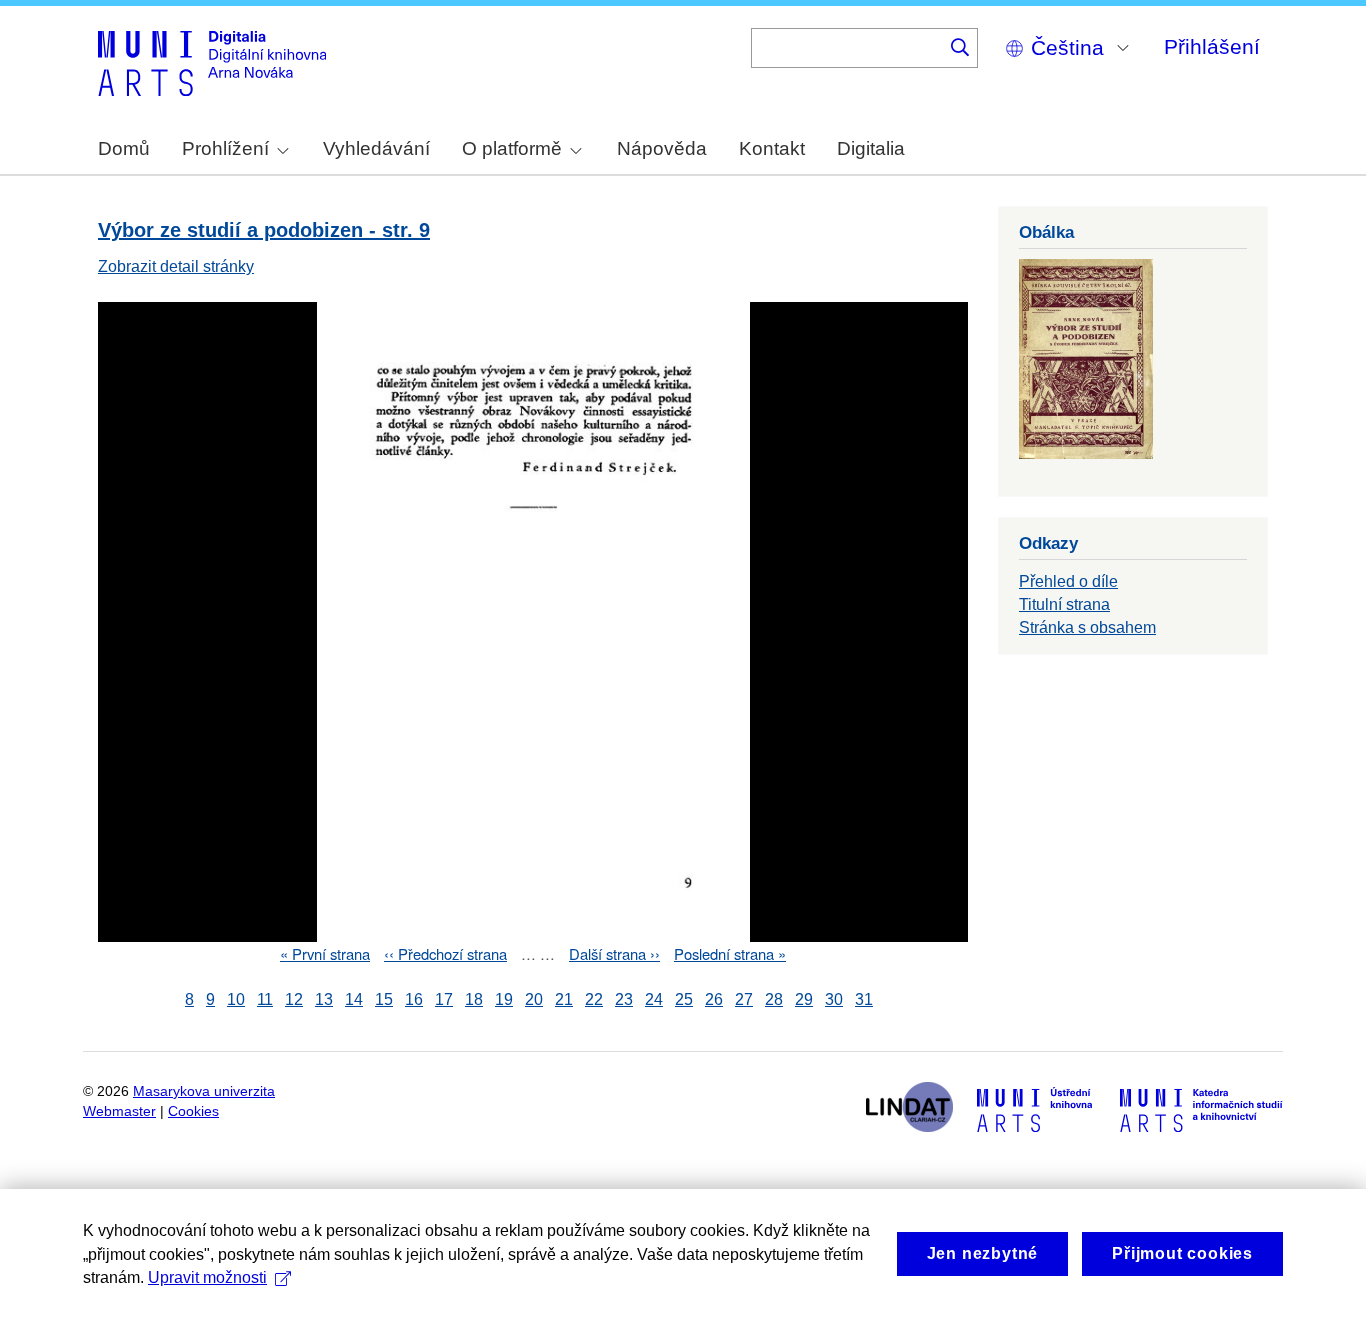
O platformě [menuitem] (512, 148)
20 (534, 999)
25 (684, 999)
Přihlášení (1212, 46)
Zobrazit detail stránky (176, 266)
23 (624, 999)
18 (474, 999)
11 (265, 999)
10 (236, 999)
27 (744, 999)
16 (414, 999)
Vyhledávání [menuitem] (376, 148)
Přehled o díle (1068, 581)
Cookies (193, 1111)
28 (774, 999)
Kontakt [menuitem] (772, 148)
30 (834, 999)
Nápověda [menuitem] (662, 148)
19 (504, 999)
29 (804, 999)
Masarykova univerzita (204, 1091)
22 (594, 999)
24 (654, 999)
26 (714, 999)
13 (324, 999)
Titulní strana (1064, 604)
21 (564, 999)
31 (864, 999)
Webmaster (119, 1111)
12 (294, 999)
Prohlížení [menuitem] (225, 148)
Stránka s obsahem (1087, 627)
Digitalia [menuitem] (871, 148)
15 (384, 999)
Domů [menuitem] (124, 148)
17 (444, 999)
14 (354, 999)
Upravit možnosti (207, 1277)
